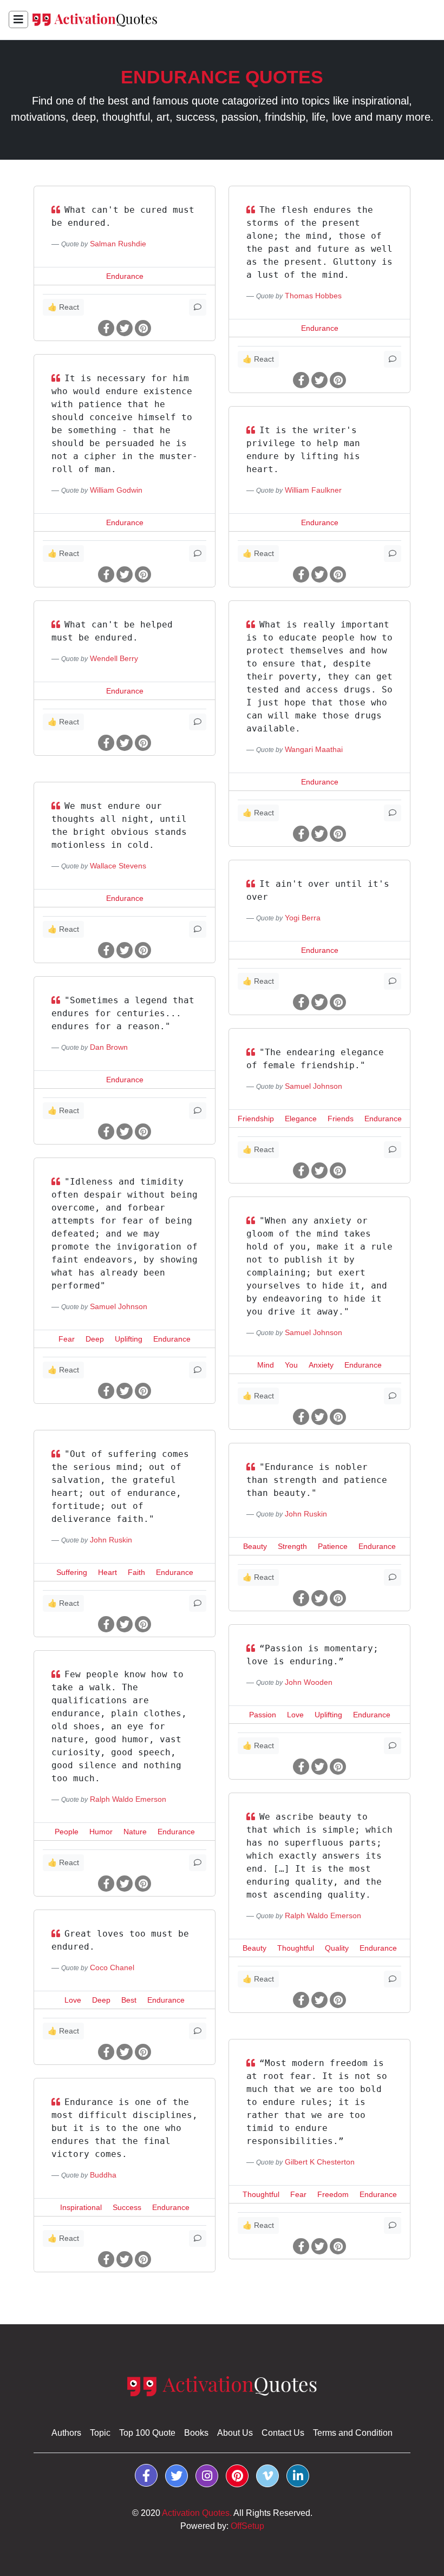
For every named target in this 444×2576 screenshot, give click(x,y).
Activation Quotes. (197, 2513)
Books (196, 2433)
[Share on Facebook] (106, 329)
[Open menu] (18, 19)
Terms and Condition (353, 2433)
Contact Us (283, 2433)
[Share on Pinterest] (143, 329)
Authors (66, 2433)
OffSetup (247, 2526)
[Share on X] (125, 329)
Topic (100, 2433)
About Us (235, 2433)
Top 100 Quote (147, 2433)
